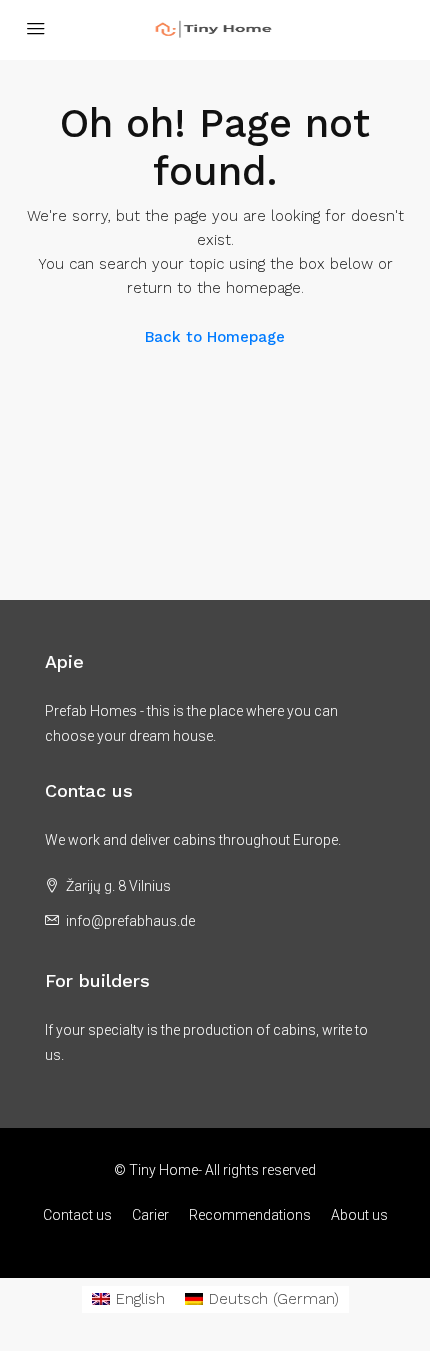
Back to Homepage (215, 337)
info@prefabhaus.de (130, 921)
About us (359, 1215)
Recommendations (250, 1215)
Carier (150, 1215)
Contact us (77, 1215)
